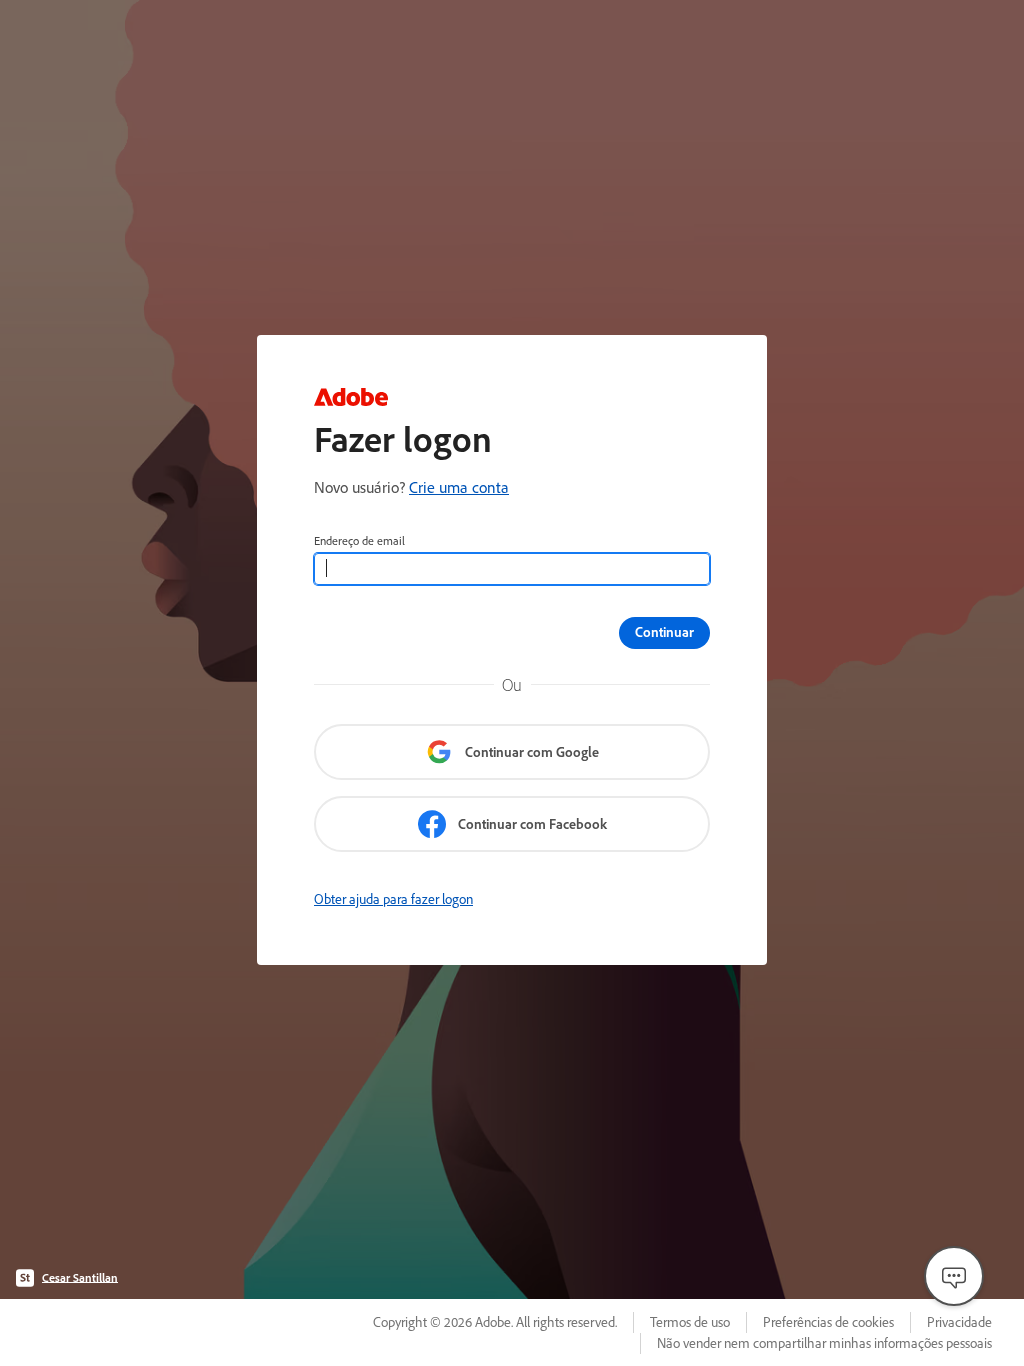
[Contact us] (954, 1276)
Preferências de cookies (828, 1322)
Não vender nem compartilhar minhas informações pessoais (824, 1343)
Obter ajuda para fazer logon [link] (393, 899)
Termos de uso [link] (690, 1322)
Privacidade (959, 1322)
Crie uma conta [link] (459, 487)
